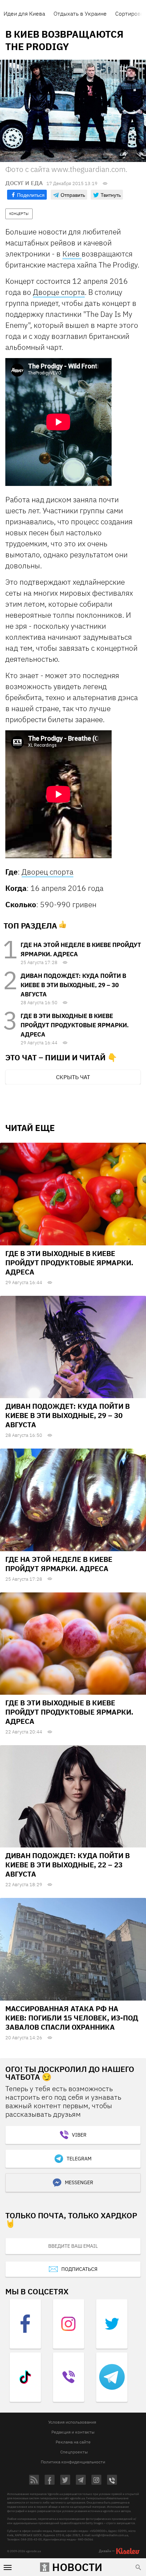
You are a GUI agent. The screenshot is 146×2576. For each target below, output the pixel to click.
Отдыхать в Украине (80, 13)
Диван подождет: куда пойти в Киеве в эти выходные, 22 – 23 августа (68, 1865)
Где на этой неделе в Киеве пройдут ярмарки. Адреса (59, 1564)
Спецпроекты (74, 2452)
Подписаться (79, 2269)
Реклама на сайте (73, 2442)
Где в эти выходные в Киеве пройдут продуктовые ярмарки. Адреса (75, 1025)
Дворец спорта (47, 872)
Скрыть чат (73, 1077)
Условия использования (72, 2422)
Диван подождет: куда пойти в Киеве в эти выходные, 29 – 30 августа (73, 985)
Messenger (79, 2182)
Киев (72, 254)
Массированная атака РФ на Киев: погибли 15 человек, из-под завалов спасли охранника (72, 2018)
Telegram (79, 2159)
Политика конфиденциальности (73, 2462)
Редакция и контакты (73, 2432)
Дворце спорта (59, 292)
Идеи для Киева (24, 13)
